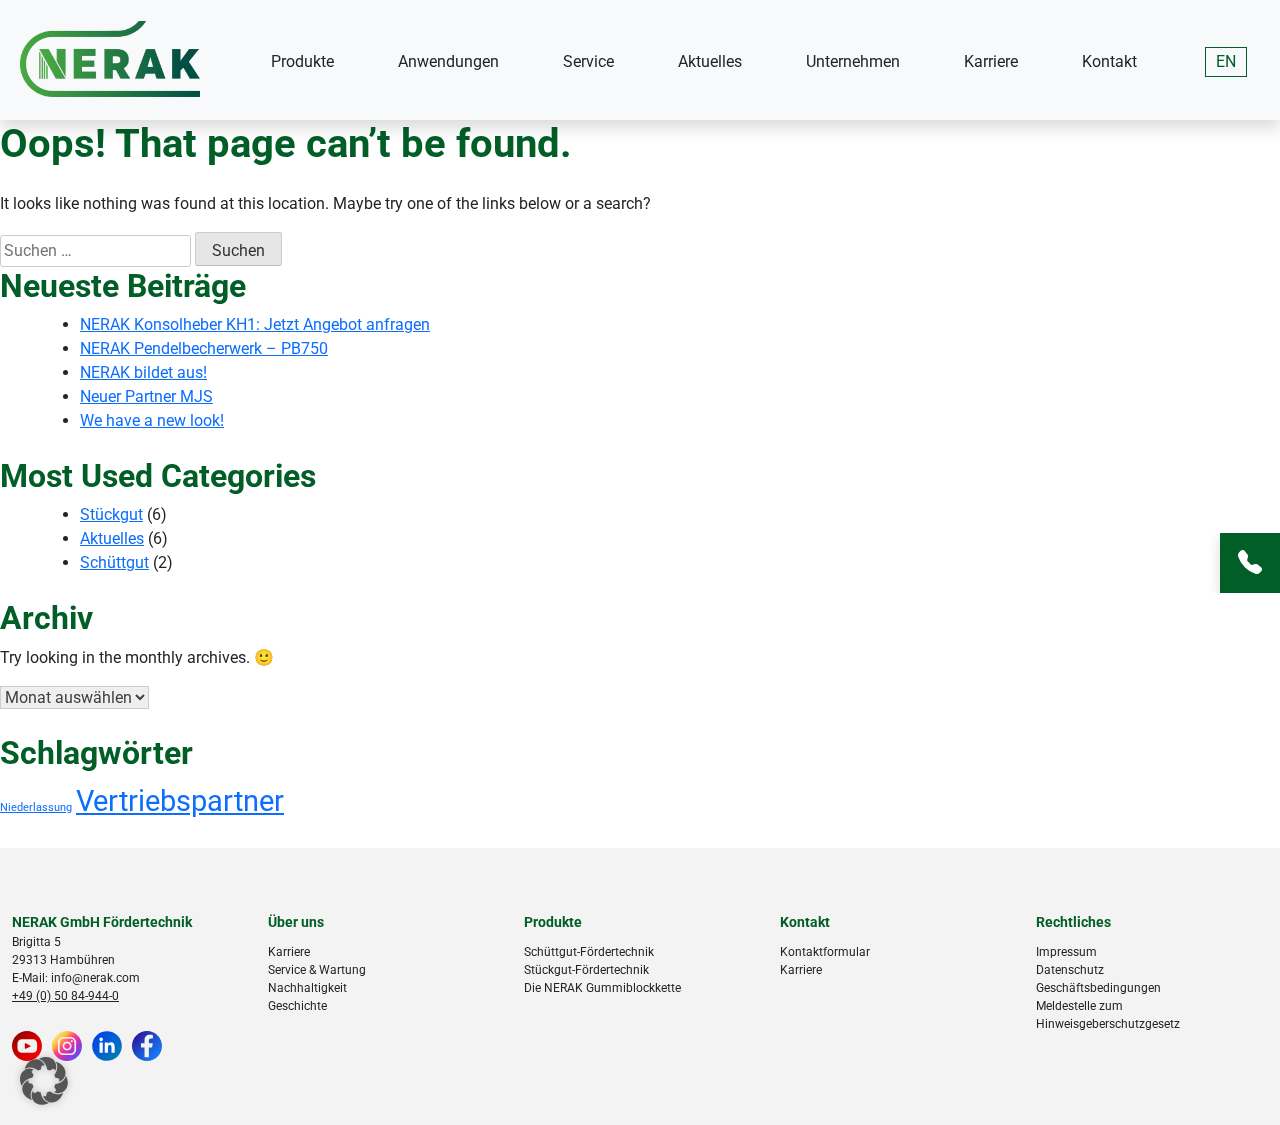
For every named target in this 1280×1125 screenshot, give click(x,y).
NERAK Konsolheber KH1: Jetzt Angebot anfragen (255, 324)
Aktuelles (710, 61)
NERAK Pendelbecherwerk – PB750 (204, 348)
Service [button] (588, 61)
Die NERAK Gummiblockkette (602, 988)
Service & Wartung (317, 970)
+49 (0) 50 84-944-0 (65, 996)
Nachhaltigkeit (307, 988)
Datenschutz (1070, 970)
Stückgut (111, 514)
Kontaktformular (825, 952)
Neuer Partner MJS (146, 396)
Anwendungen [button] (448, 61)
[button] (44, 1081)
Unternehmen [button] (853, 61)
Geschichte (297, 1006)
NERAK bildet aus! (143, 372)
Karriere (991, 61)
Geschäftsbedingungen (1098, 988)
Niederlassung (36, 807)
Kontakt (1109, 61)
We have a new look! (152, 420)
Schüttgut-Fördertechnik (589, 952)
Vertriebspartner (180, 801)
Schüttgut (114, 562)
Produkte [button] (302, 61)
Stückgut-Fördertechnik (586, 970)
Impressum (1066, 952)
